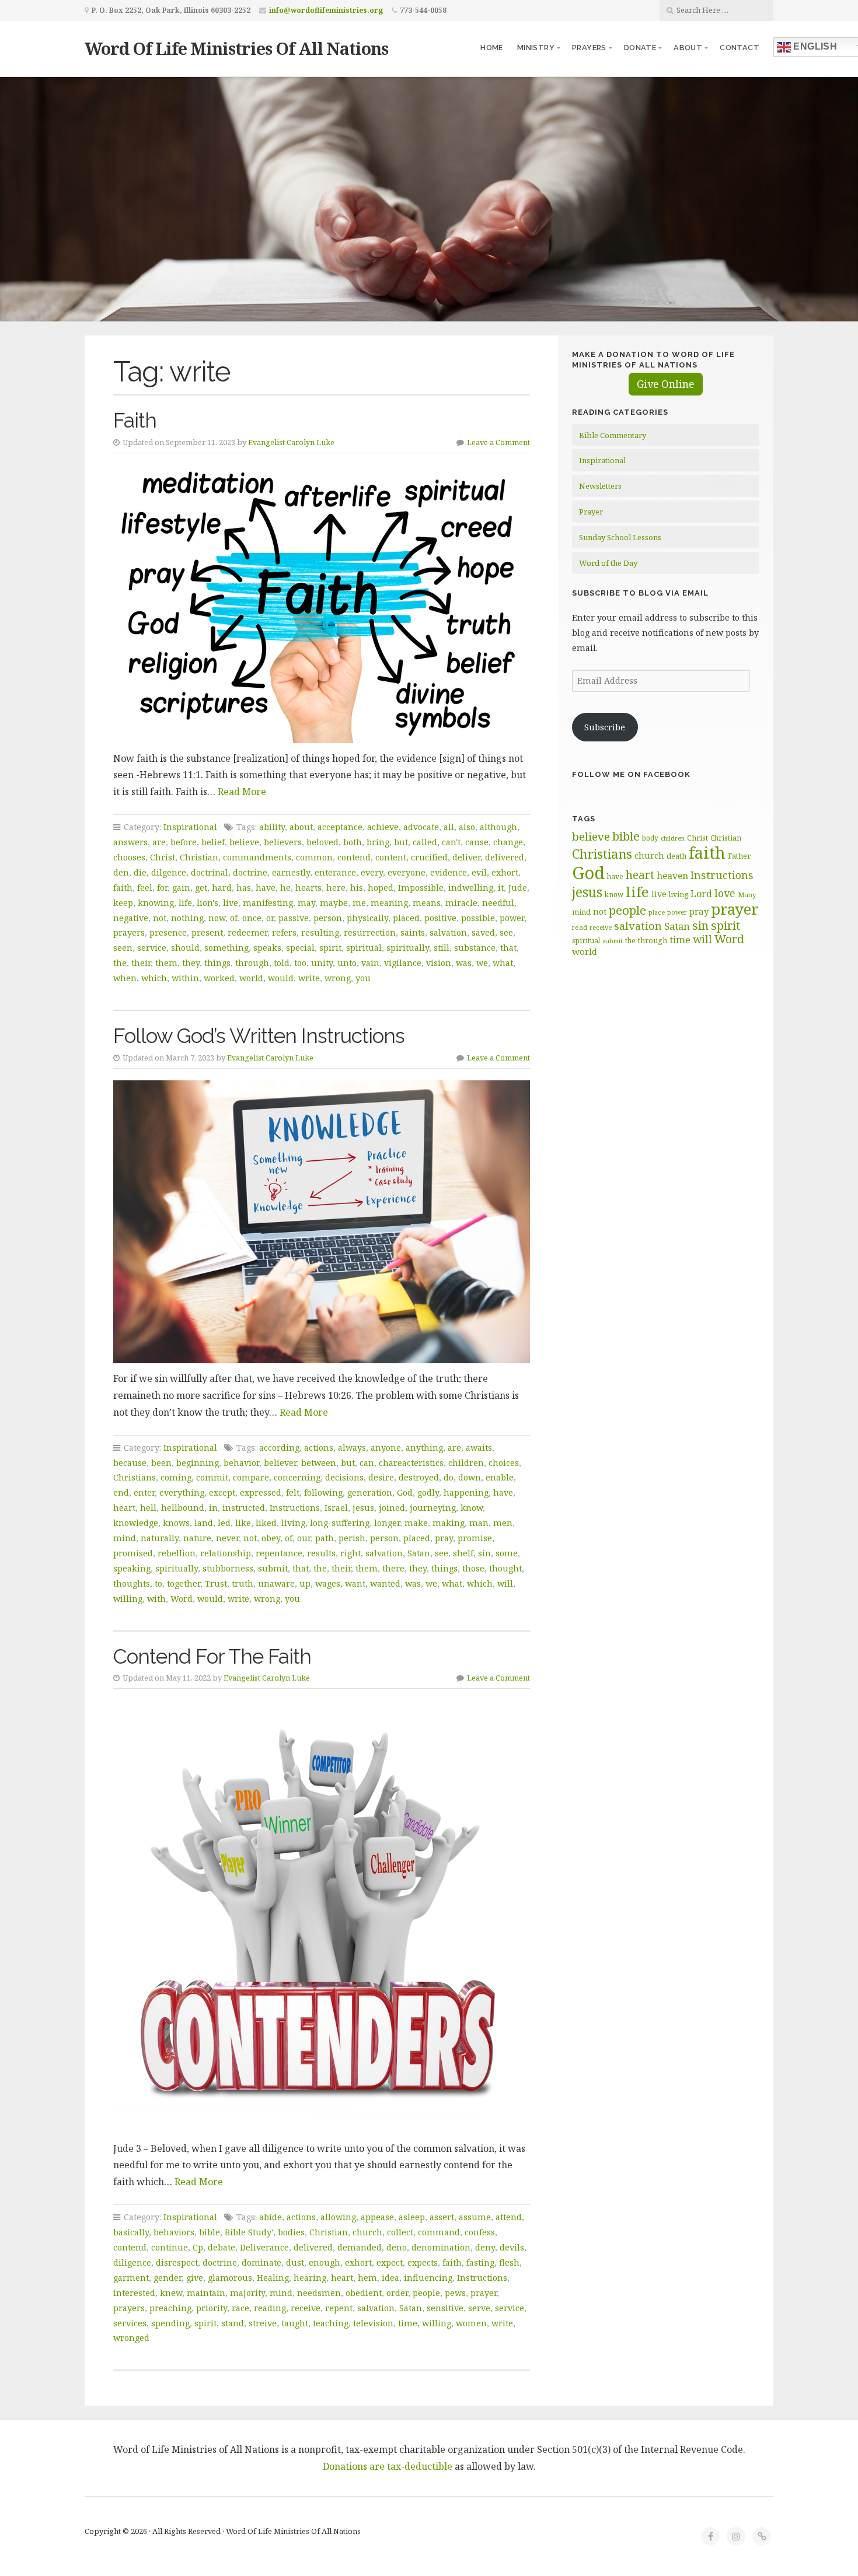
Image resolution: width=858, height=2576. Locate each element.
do (449, 1477)
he (285, 888)
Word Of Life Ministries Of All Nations (236, 48)
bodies (291, 2232)
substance (475, 948)
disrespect (177, 2262)
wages (328, 1583)
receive (306, 2308)
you (363, 978)
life (185, 903)
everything (182, 1492)
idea (390, 2278)
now (217, 918)
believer (280, 1463)
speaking (132, 1568)
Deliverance (264, 2247)
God (405, 1492)
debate (222, 2247)
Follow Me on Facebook (631, 774)
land (204, 1523)
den (121, 872)
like (243, 1523)
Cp (198, 2247)
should (185, 948)
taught (295, 2323)
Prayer (591, 512)
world (251, 978)
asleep (412, 2217)
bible (210, 2232)
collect (400, 2232)
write (309, 978)
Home (492, 48)
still (442, 948)
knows (176, 1523)
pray (444, 1538)
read (580, 927)
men (503, 1523)
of (234, 918)
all (449, 827)
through (252, 963)
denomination (441, 2247)
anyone (386, 1448)
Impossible (421, 888)
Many (747, 895)
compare (251, 1477)
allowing (338, 2217)
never (227, 1538)
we (482, 963)
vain (370, 963)
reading (270, 2308)
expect (390, 2262)
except (222, 1492)
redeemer (247, 932)
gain (181, 888)
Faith (135, 420)
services (130, 2323)
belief (213, 842)
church (367, 2232)
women (471, 2323)
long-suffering (340, 1523)
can (367, 1463)
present (207, 932)
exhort (505, 872)
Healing (273, 2278)
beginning (198, 1463)
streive (263, 2323)
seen (123, 948)
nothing (187, 918)
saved (483, 932)
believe (244, 842)
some (507, 1553)
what (503, 963)
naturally (160, 1538)
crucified (429, 857)
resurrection (370, 932)
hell (148, 1508)
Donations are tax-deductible (388, 2466)
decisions (344, 1477)
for (162, 888)
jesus (363, 1508)
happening (466, 1492)
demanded (360, 2247)
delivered (505, 857)
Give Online (666, 384)
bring (378, 842)
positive (440, 918)
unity (322, 963)
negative (131, 918)
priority (212, 2308)
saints (413, 932)
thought (505, 1568)
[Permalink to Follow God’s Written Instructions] (322, 1222)
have (266, 888)
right (350, 1553)
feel (145, 888)
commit (212, 1477)
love (725, 893)
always (352, 1448)
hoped (381, 888)
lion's (207, 903)
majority (247, 2293)
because (130, 1463)
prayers (129, 932)
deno (397, 2247)
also (467, 827)
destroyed (419, 1477)
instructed (244, 1508)
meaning (389, 903)
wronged (131, 2338)
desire (381, 1477)
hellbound (183, 1508)
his (357, 888)
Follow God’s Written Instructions (259, 1036)
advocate (421, 827)
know (472, 1508)
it (501, 888)
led (224, 1523)
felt (293, 1492)
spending (170, 2323)
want (355, 1583)
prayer (484, 2293)
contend (354, 857)
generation (370, 1492)
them (166, 963)
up (305, 1583)
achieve (383, 827)
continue (170, 2247)
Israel (336, 1508)
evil (479, 872)
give (195, 2278)
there (393, 1568)
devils (512, 2247)
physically (367, 918)
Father (739, 856)
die (140, 872)
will (505, 1583)
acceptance (340, 827)
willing (128, 1599)
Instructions (295, 1508)
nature (197, 1538)
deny (485, 2247)
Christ (163, 857)
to (158, 1583)
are (159, 842)
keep (123, 903)
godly (428, 1492)
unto (347, 963)
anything (424, 1448)
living (293, 1523)
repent (339, 2308)
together (184, 1583)
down (470, 1477)
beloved (322, 842)
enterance (335, 872)
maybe (334, 903)
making (449, 1523)
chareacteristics (411, 1463)
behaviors (174, 2232)
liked (266, 1523)
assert (442, 2217)
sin (484, 1553)
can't (451, 842)
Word (182, 1599)
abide (271, 2217)
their (141, 963)
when (125, 978)
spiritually (408, 948)
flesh (509, 2262)
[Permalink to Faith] (322, 604)
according (279, 1448)
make (416, 1523)
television (373, 2323)
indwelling (471, 888)
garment (131, 2278)
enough (325, 2262)
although (498, 827)
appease (377, 2217)
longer (387, 1523)
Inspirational (190, 827)
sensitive (445, 2308)
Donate (640, 48)
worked (219, 978)
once (252, 918)
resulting (320, 932)
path (325, 1538)
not (160, 918)
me (359, 903)
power (512, 918)
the (120, 963)
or (270, 918)
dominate (261, 2262)
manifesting (268, 903)
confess (480, 2232)
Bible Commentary (613, 435)
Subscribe (605, 727)
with (156, 1599)
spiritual (364, 948)
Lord (701, 894)
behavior (241, 1463)
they (191, 963)
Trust (216, 1583)
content (391, 857)
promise (475, 1538)
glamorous (230, 2278)
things (217, 963)
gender (168, 2278)
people (426, 2293)
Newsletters (600, 486)
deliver (466, 857)
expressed (261, 1492)
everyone (407, 872)
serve (479, 2308)
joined (392, 1508)
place (657, 912)
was (464, 963)
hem (367, 2278)
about (301, 827)
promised (133, 1553)
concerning (297, 1477)
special (300, 948)
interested (134, 2293)
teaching (331, 2323)
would (281, 978)
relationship (226, 1553)
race (240, 2308)
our (304, 1538)
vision (439, 963)
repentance (279, 1553)
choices (504, 1463)
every (372, 872)
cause (477, 842)
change (508, 842)
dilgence (169, 872)
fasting (480, 2262)
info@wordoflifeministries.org (326, 10)
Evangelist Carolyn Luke (291, 442)
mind (125, 1538)
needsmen (319, 2293)
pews (455, 2293)
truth (243, 1583)
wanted (385, 1583)
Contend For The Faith (212, 1656)
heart (124, 1508)
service (152, 948)
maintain (206, 2293)
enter (144, 1492)
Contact (740, 48)
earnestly (291, 872)
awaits (479, 1448)
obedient (364, 2293)
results (321, 1553)
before (184, 842)
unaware (276, 1583)
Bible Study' (249, 2232)
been (161, 1463)
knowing (156, 903)
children (466, 1463)
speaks (267, 948)
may (306, 903)
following (323, 1492)
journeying (433, 1508)
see (506, 932)
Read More (242, 792)
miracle (461, 903)
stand (233, 2323)
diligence (132, 2262)
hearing (310, 2278)
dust (295, 2262)
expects (423, 2262)
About (688, 48)
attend (509, 2217)
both (353, 842)
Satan (419, 1553)
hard (222, 888)
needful (498, 903)
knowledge (136, 1523)
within (185, 978)
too (300, 963)
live (231, 903)
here (336, 888)
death (676, 856)
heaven (672, 876)
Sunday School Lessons (620, 537)
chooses (129, 857)
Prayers (589, 48)
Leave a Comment (498, 442)
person (328, 918)
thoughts (132, 1583)
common (314, 857)
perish (352, 1538)
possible (478, 918)
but (401, 842)
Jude (518, 888)
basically (131, 2232)
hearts (308, 888)
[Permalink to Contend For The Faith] (322, 1917)
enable (500, 1477)
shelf (463, 1553)
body (650, 838)
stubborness (228, 1568)
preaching (170, 2308)
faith (123, 888)
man (479, 1523)
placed (406, 918)
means (427, 903)
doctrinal (210, 872)
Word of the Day (608, 563)
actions (319, 1448)
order (397, 2293)
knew (171, 2293)
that (508, 948)
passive (294, 918)
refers (284, 932)
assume (475, 2217)
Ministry (536, 48)
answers (130, 842)
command (439, 2232)
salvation (448, 932)
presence (168, 932)
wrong (338, 978)
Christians (135, 1477)
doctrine (250, 872)
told (282, 963)
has (244, 888)
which (154, 978)
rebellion (177, 1553)
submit (273, 1568)
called (425, 842)
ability (272, 827)
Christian (199, 857)
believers (283, 842)
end (121, 1492)
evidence (449, 872)
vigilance (403, 963)
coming (176, 1477)
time (408, 2323)
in (213, 1508)
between (319, 1463)
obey (271, 1538)
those (473, 1568)
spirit (330, 948)
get (201, 888)
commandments (257, 857)
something (226, 948)
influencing (428, 2278)
